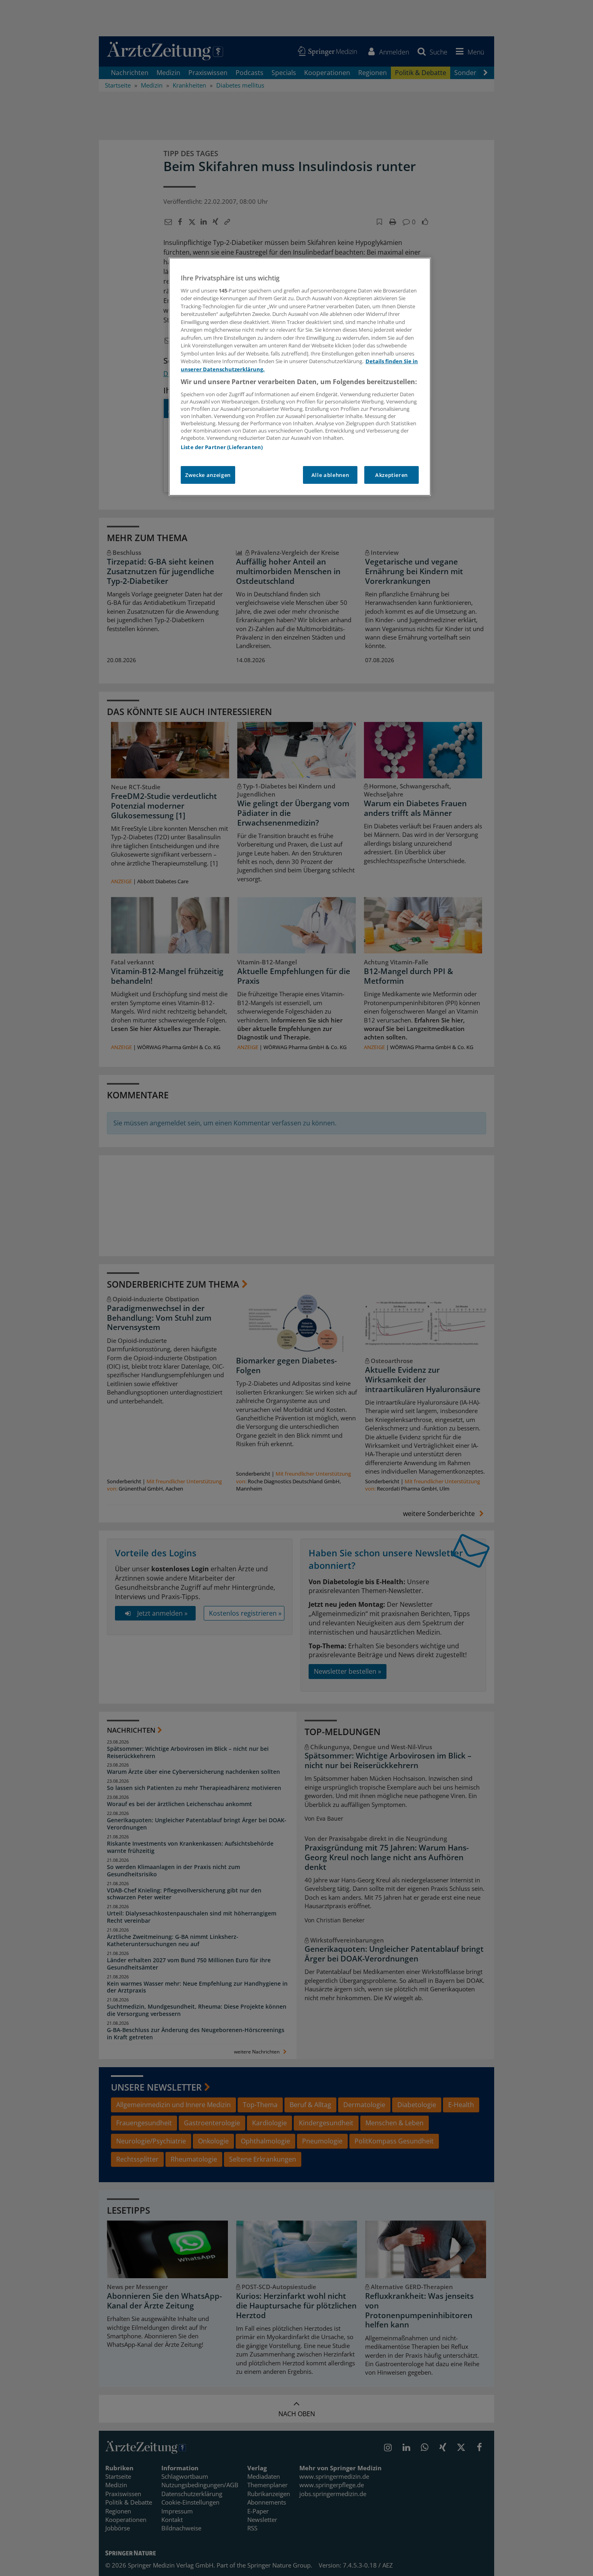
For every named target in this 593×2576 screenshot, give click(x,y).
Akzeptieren (392, 475)
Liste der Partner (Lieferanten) (222, 447)
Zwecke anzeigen (208, 475)
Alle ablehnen (330, 475)
